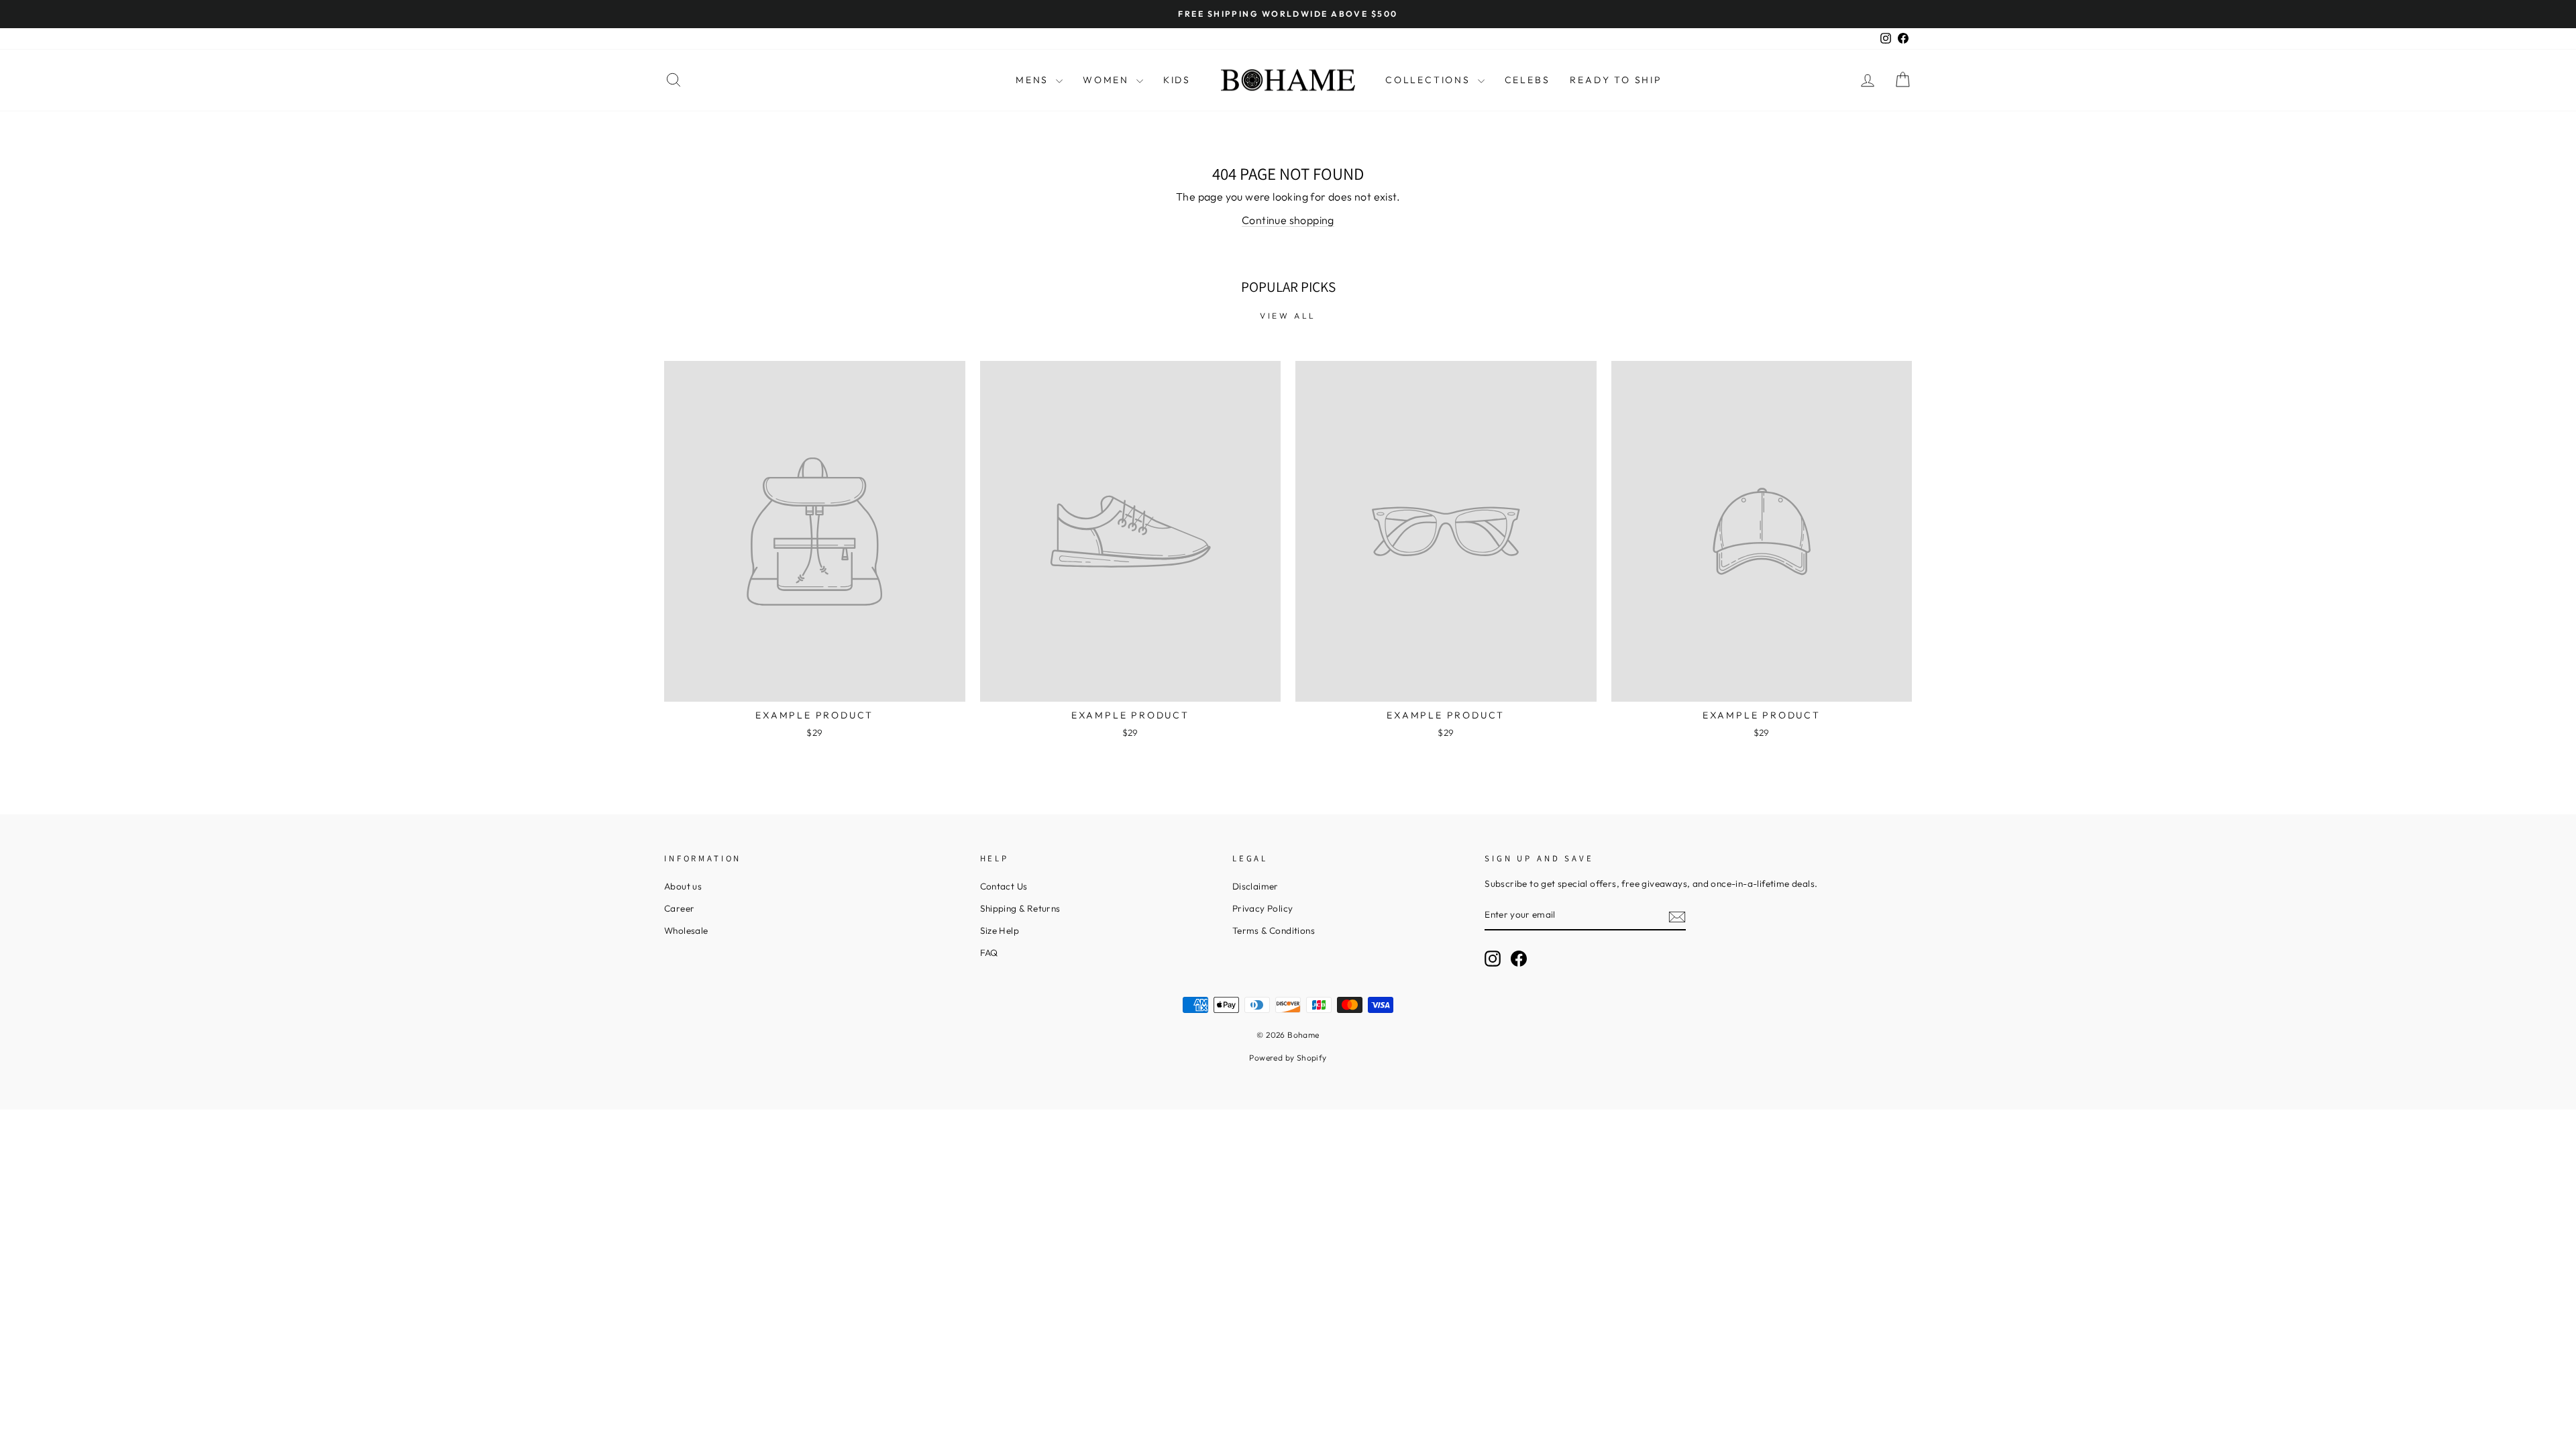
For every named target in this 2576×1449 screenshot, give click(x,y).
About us (683, 886)
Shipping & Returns (1020, 908)
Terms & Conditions (1274, 930)
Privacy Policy (1263, 908)
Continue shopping (1288, 220)
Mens (1034, 80)
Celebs (1527, 80)
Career (679, 908)
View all (1288, 316)
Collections (1430, 80)
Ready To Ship (1616, 80)
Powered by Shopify (1288, 1058)
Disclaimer (1255, 886)
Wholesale (686, 930)
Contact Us (1004, 886)
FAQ (989, 953)
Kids (1177, 80)
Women (1108, 80)
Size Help (1000, 930)
